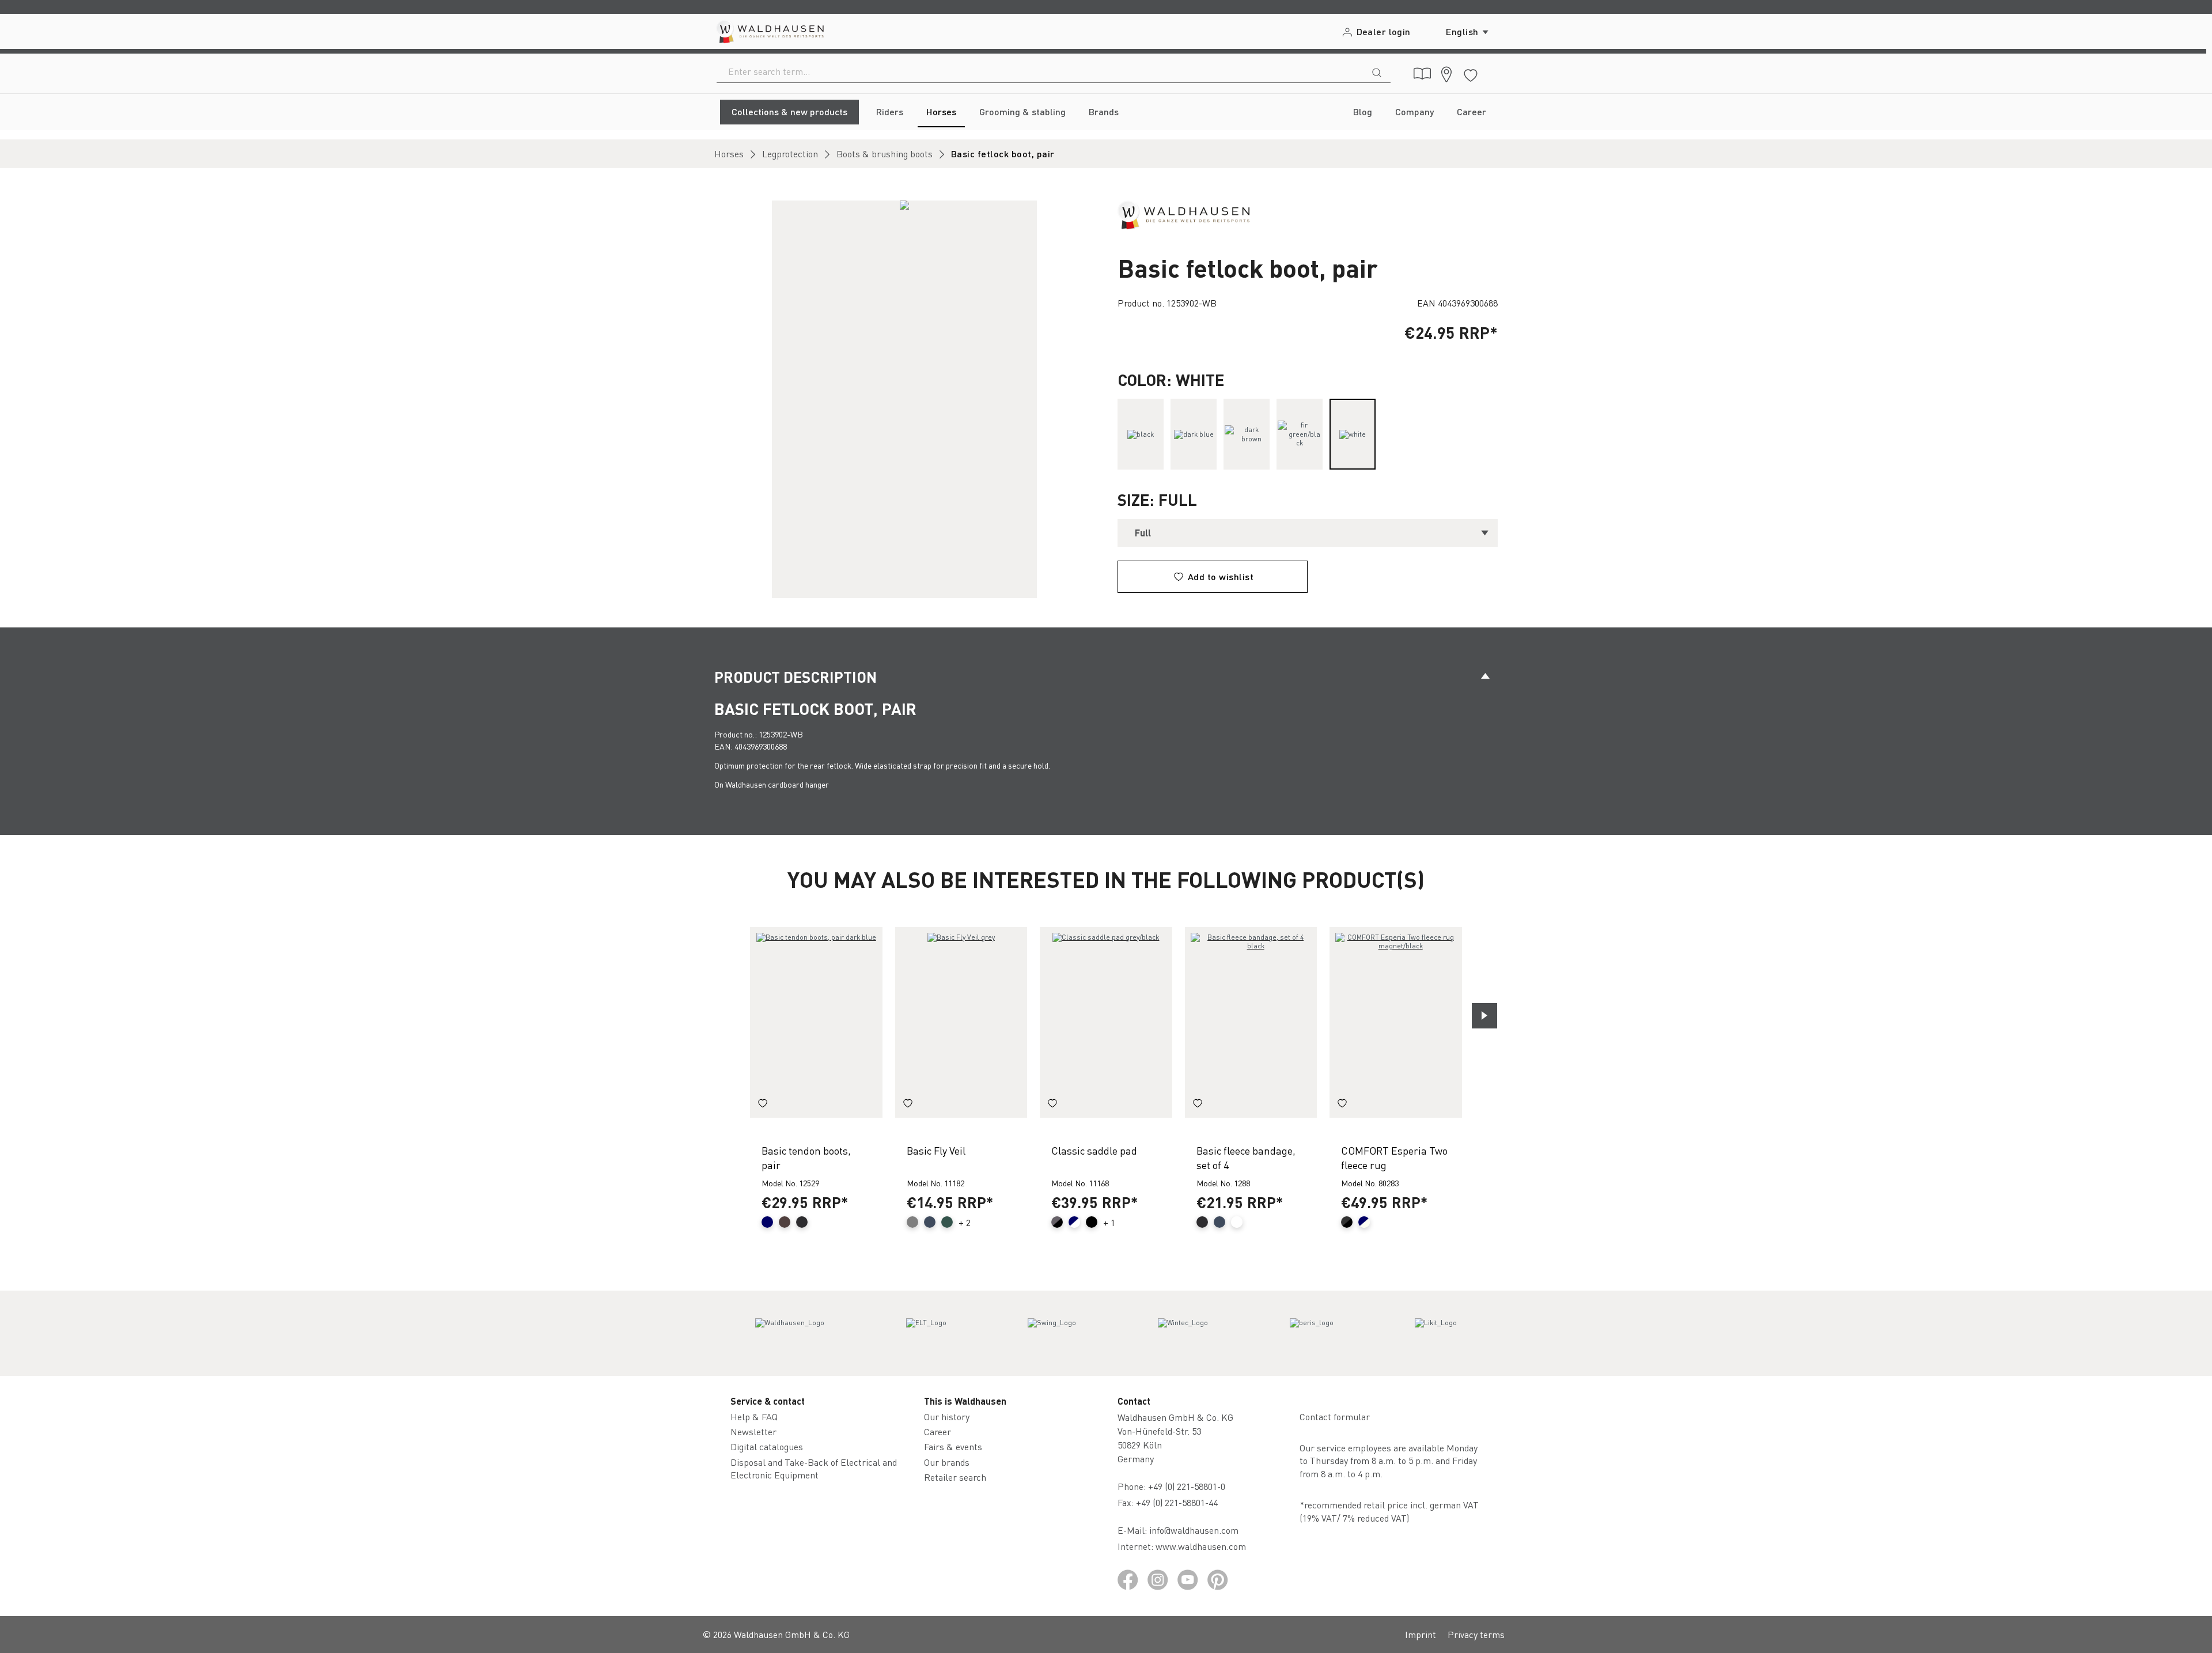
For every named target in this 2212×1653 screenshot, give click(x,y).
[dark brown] (1247, 434)
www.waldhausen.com (1201, 1546)
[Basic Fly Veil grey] (961, 1022)
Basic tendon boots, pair (806, 1158)
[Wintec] (1183, 1333)
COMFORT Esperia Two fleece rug (1394, 1158)
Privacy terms (1476, 1634)
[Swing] (1052, 1333)
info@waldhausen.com (1194, 1530)
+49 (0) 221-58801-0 (1187, 1486)
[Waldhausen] (1183, 213)
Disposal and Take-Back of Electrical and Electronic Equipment (814, 1468)
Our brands (947, 1462)
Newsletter (753, 1431)
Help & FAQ (754, 1416)
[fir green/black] (1300, 434)
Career (938, 1431)
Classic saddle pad (1094, 1150)
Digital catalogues (767, 1446)
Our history (947, 1416)
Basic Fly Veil (936, 1150)
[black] (1141, 434)
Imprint (1421, 1634)
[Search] (1377, 71)
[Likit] (1436, 1333)
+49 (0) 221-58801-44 (1179, 1502)
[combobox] (1040, 71)
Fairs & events (953, 1446)
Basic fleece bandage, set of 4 (1246, 1158)
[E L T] (926, 1333)
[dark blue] (1194, 434)
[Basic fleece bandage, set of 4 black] (1251, 1022)
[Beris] (1312, 1333)
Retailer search (955, 1477)
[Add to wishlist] (763, 1105)
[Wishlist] (1471, 73)
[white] (1353, 434)
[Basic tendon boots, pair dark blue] (816, 1022)
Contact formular (1335, 1416)
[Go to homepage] (769, 31)
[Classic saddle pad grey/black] (1106, 1022)
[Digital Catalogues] (1422, 74)
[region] (904, 399)
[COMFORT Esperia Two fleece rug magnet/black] (1396, 1022)
